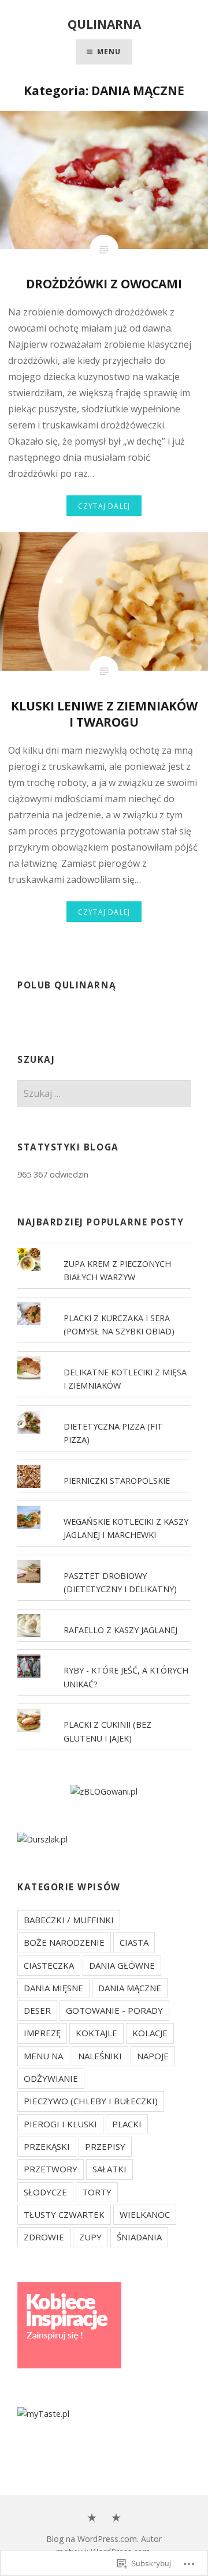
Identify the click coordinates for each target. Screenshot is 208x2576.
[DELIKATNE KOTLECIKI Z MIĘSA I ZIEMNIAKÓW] (104, 1356)
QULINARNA (104, 24)
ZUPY (90, 2237)
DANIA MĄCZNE (130, 1988)
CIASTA (134, 1942)
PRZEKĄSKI (47, 2146)
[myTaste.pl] (43, 2414)
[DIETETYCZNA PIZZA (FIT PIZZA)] (104, 1411)
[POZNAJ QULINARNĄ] (92, 2518)
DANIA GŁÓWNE (122, 1965)
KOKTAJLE (96, 2033)
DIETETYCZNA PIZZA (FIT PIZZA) (113, 1433)
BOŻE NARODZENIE (64, 1942)
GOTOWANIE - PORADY (114, 2010)
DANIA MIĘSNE (53, 1988)
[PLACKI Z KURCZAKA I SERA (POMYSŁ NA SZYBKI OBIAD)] (104, 1302)
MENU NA (43, 2056)
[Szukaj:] (104, 1094)
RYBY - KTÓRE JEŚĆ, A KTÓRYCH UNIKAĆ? (126, 1677)
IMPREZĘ (42, 2033)
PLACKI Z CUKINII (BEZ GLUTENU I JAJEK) (107, 1731)
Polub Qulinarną (67, 985)
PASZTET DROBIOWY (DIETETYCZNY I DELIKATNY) (120, 1582)
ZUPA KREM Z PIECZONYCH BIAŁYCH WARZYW (117, 1270)
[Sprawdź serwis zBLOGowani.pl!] (104, 1791)
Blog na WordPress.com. (92, 2539)
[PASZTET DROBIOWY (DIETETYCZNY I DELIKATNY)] (104, 1560)
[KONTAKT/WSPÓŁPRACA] (116, 2518)
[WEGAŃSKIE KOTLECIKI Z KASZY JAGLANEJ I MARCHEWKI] (104, 1506)
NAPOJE (153, 2056)
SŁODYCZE (45, 2192)
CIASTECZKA (49, 1965)
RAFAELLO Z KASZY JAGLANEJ (120, 1630)
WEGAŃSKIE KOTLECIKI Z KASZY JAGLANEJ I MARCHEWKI (126, 1528)
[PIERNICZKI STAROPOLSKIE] (104, 1465)
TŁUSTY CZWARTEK (64, 2214)
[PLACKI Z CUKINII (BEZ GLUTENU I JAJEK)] (104, 1709)
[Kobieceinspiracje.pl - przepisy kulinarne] (69, 2365)
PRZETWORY (51, 2169)
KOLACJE (150, 2033)
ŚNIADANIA (139, 2237)
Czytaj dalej (104, 506)
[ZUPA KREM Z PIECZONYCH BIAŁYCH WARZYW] (104, 1248)
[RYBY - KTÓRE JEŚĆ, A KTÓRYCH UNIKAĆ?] (104, 1654)
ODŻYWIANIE (51, 2078)
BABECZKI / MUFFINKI (69, 1920)
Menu (109, 52)
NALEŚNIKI (100, 2056)
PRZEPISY (105, 2146)
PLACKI (127, 2124)
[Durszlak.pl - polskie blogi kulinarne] (42, 1839)
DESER (37, 2010)
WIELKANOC (145, 2214)
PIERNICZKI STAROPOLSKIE (117, 1481)
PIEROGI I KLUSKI (60, 2124)
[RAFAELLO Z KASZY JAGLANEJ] (104, 1614)
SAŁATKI (109, 2169)
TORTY (97, 2192)
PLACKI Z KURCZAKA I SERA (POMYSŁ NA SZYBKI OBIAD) (119, 1325)
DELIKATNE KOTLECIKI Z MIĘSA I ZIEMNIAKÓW (125, 1379)
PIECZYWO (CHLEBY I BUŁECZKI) (91, 2101)
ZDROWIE (44, 2237)
